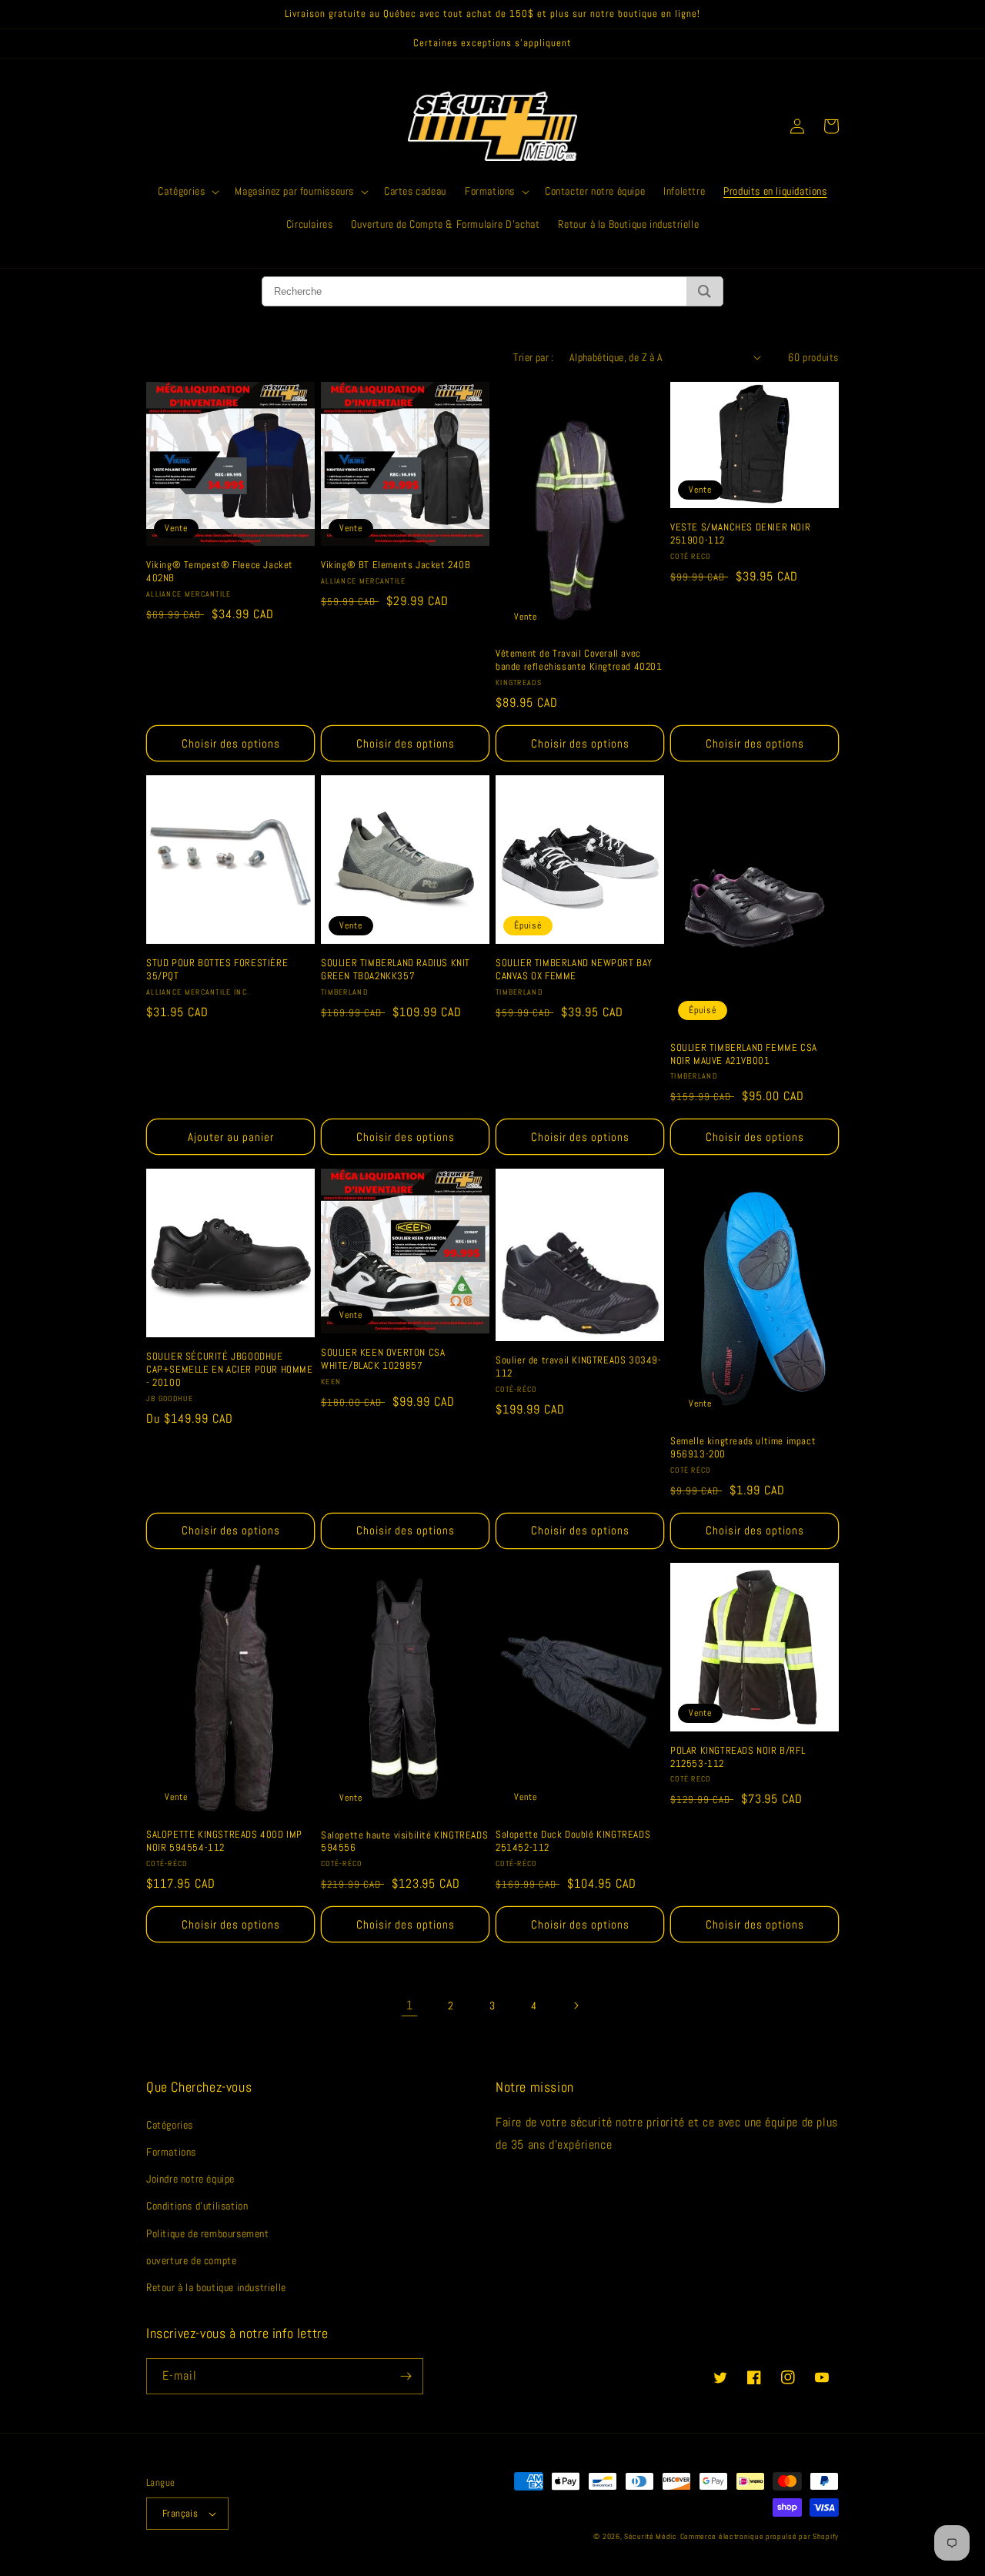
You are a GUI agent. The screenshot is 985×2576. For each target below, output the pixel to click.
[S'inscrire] (406, 2376)
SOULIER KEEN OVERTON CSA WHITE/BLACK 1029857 (383, 1359)
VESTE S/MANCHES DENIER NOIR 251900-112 (740, 534)
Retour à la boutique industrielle (216, 2287)
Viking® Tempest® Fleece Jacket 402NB (220, 572)
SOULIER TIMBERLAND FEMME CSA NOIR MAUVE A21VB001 (744, 1054)
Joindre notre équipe (190, 2179)
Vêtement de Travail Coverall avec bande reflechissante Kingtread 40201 (579, 660)
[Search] (705, 291)
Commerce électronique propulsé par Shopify (760, 2536)
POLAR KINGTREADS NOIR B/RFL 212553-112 (738, 1757)
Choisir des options (231, 743)
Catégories (170, 2125)
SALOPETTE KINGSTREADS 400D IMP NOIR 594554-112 (224, 1841)
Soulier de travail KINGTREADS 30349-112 (579, 1367)
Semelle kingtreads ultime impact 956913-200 (743, 1448)
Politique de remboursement (208, 2233)
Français (180, 2513)
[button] (187, 191)
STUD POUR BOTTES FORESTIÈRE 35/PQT (217, 970)
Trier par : (533, 357)
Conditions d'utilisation (197, 2206)
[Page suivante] (576, 2006)
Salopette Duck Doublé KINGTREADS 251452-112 (573, 1841)
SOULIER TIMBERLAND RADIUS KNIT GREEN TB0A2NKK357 (396, 970)
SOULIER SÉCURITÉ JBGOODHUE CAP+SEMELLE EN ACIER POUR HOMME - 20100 (230, 1370)
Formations (171, 2152)
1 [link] (410, 2005)
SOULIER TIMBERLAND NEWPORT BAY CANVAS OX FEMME (574, 970)
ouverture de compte (191, 2260)
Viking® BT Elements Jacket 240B (396, 565)
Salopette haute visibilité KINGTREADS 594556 (404, 1842)
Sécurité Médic (651, 2536)
